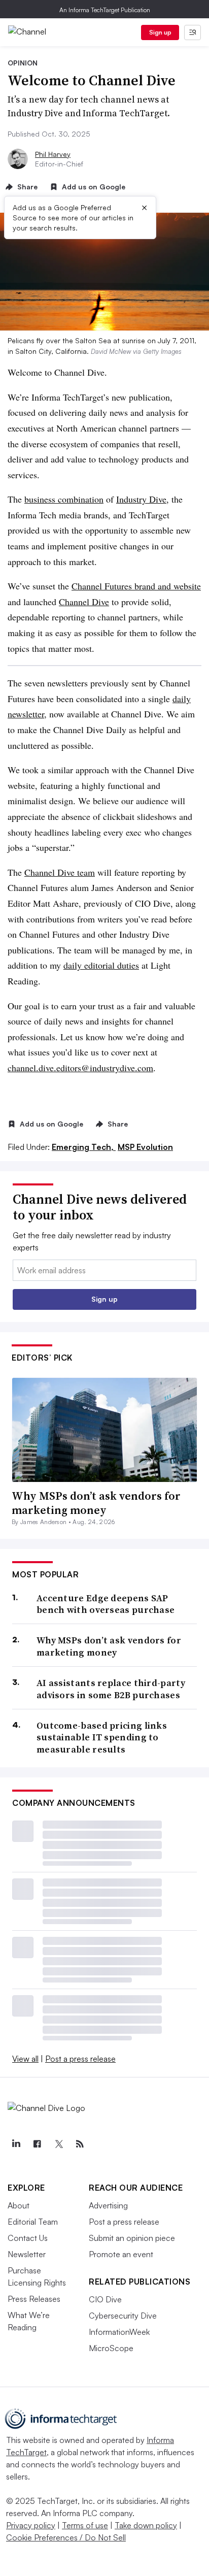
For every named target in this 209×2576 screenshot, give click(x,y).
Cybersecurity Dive (123, 2316)
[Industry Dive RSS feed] (80, 2144)
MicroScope (111, 2348)
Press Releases (34, 2299)
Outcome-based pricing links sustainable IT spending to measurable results (102, 1737)
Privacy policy (31, 2525)
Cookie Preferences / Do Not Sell (66, 2537)
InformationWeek (119, 2332)
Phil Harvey (53, 154)
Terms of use (85, 2525)
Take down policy (146, 2525)
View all (25, 2059)
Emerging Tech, (84, 1147)
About (19, 2205)
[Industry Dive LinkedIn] (16, 2144)
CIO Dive (105, 2299)
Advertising (108, 2205)
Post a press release (80, 2059)
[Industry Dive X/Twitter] (58, 2144)
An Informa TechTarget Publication (105, 10)
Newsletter (27, 2254)
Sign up (160, 32)
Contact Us (28, 2238)
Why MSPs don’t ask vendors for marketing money (96, 1503)
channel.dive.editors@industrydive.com (80, 1068)
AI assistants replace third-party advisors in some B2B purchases (111, 1689)
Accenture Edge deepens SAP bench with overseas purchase (106, 1604)
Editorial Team (33, 2222)
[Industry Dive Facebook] (37, 2144)
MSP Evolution (145, 1147)
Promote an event (121, 2254)
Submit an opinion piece (132, 2238)
